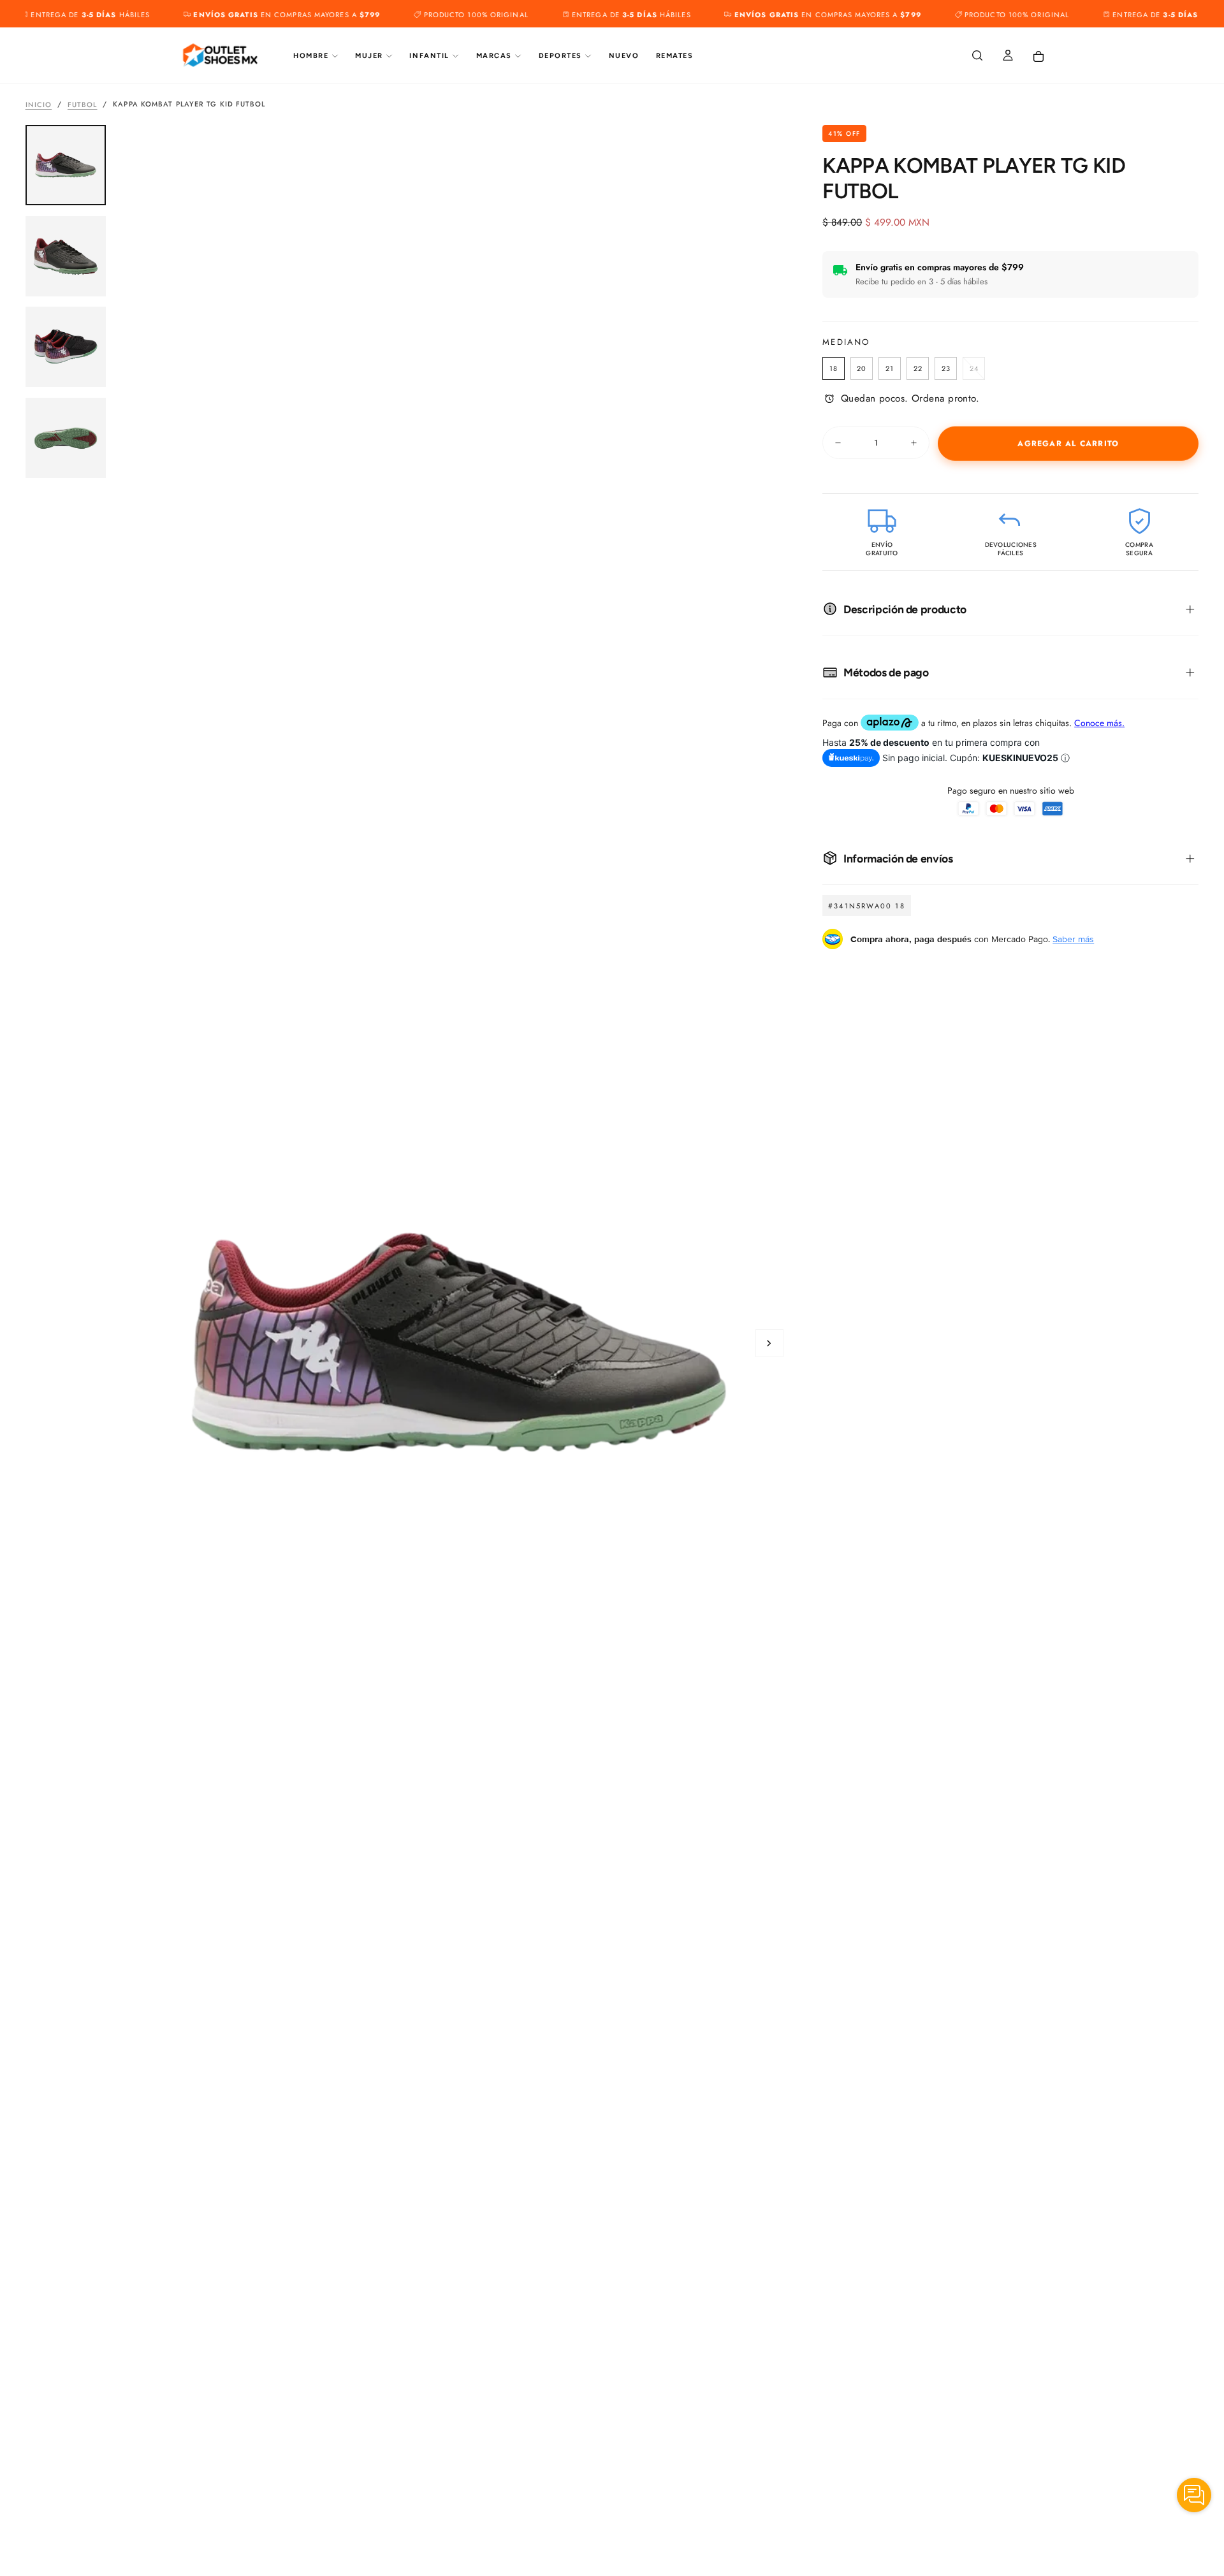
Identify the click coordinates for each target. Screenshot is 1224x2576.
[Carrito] (1038, 57)
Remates (675, 56)
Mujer (369, 56)
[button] (977, 56)
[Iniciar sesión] (1008, 56)
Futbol (83, 104)
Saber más (1073, 939)
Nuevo (624, 56)
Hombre (311, 56)
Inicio (39, 104)
